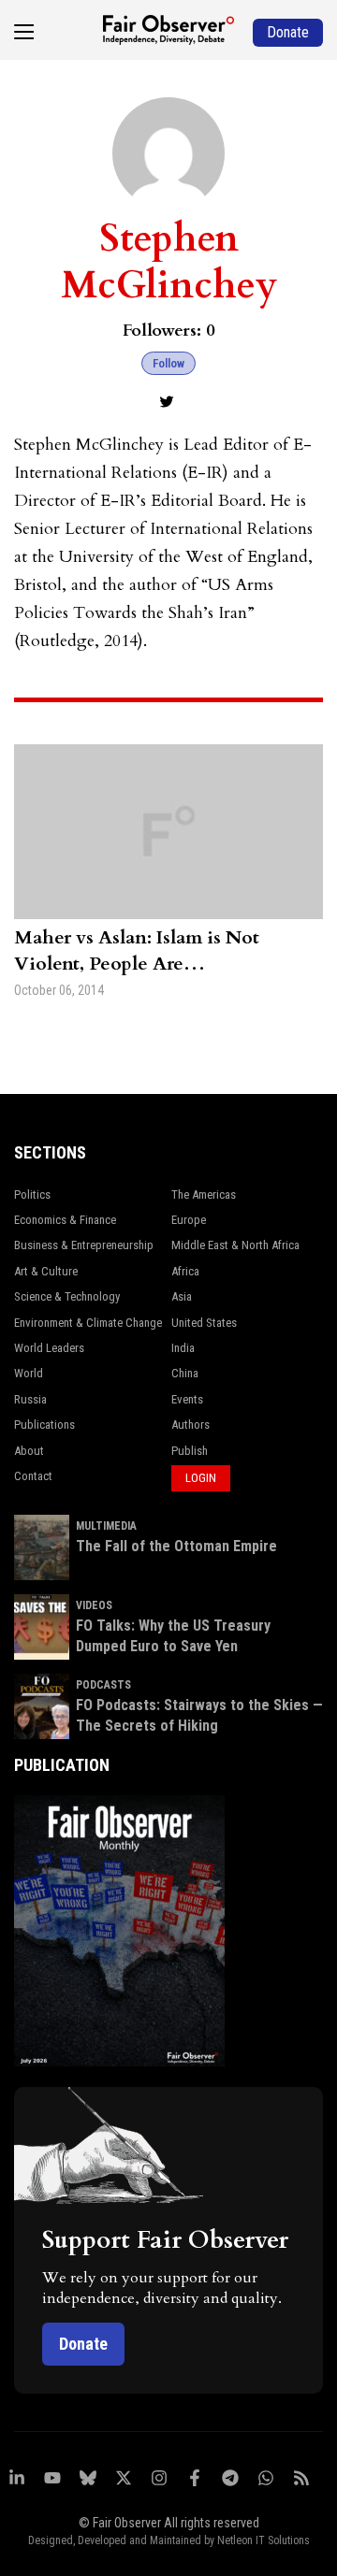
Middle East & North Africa (235, 1245)
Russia (30, 1399)
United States (204, 1323)
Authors (190, 1425)
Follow (168, 363)
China (185, 1373)
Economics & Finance (65, 1220)
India (183, 1348)
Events (187, 1399)
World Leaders (49, 1348)
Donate (83, 2344)
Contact (33, 1476)
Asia (182, 1296)
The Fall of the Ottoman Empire (176, 1546)
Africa (185, 1271)
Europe (189, 1220)
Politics (32, 1194)
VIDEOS (94, 1605)
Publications (44, 1425)
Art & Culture (46, 1271)
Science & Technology (67, 1296)
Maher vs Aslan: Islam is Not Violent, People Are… (137, 950)
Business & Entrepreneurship (84, 1245)
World (29, 1373)
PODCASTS (103, 1685)
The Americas (204, 1194)
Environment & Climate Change (88, 1323)
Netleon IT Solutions (264, 2540)
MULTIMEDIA (106, 1526)
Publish (190, 1451)
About (29, 1451)
